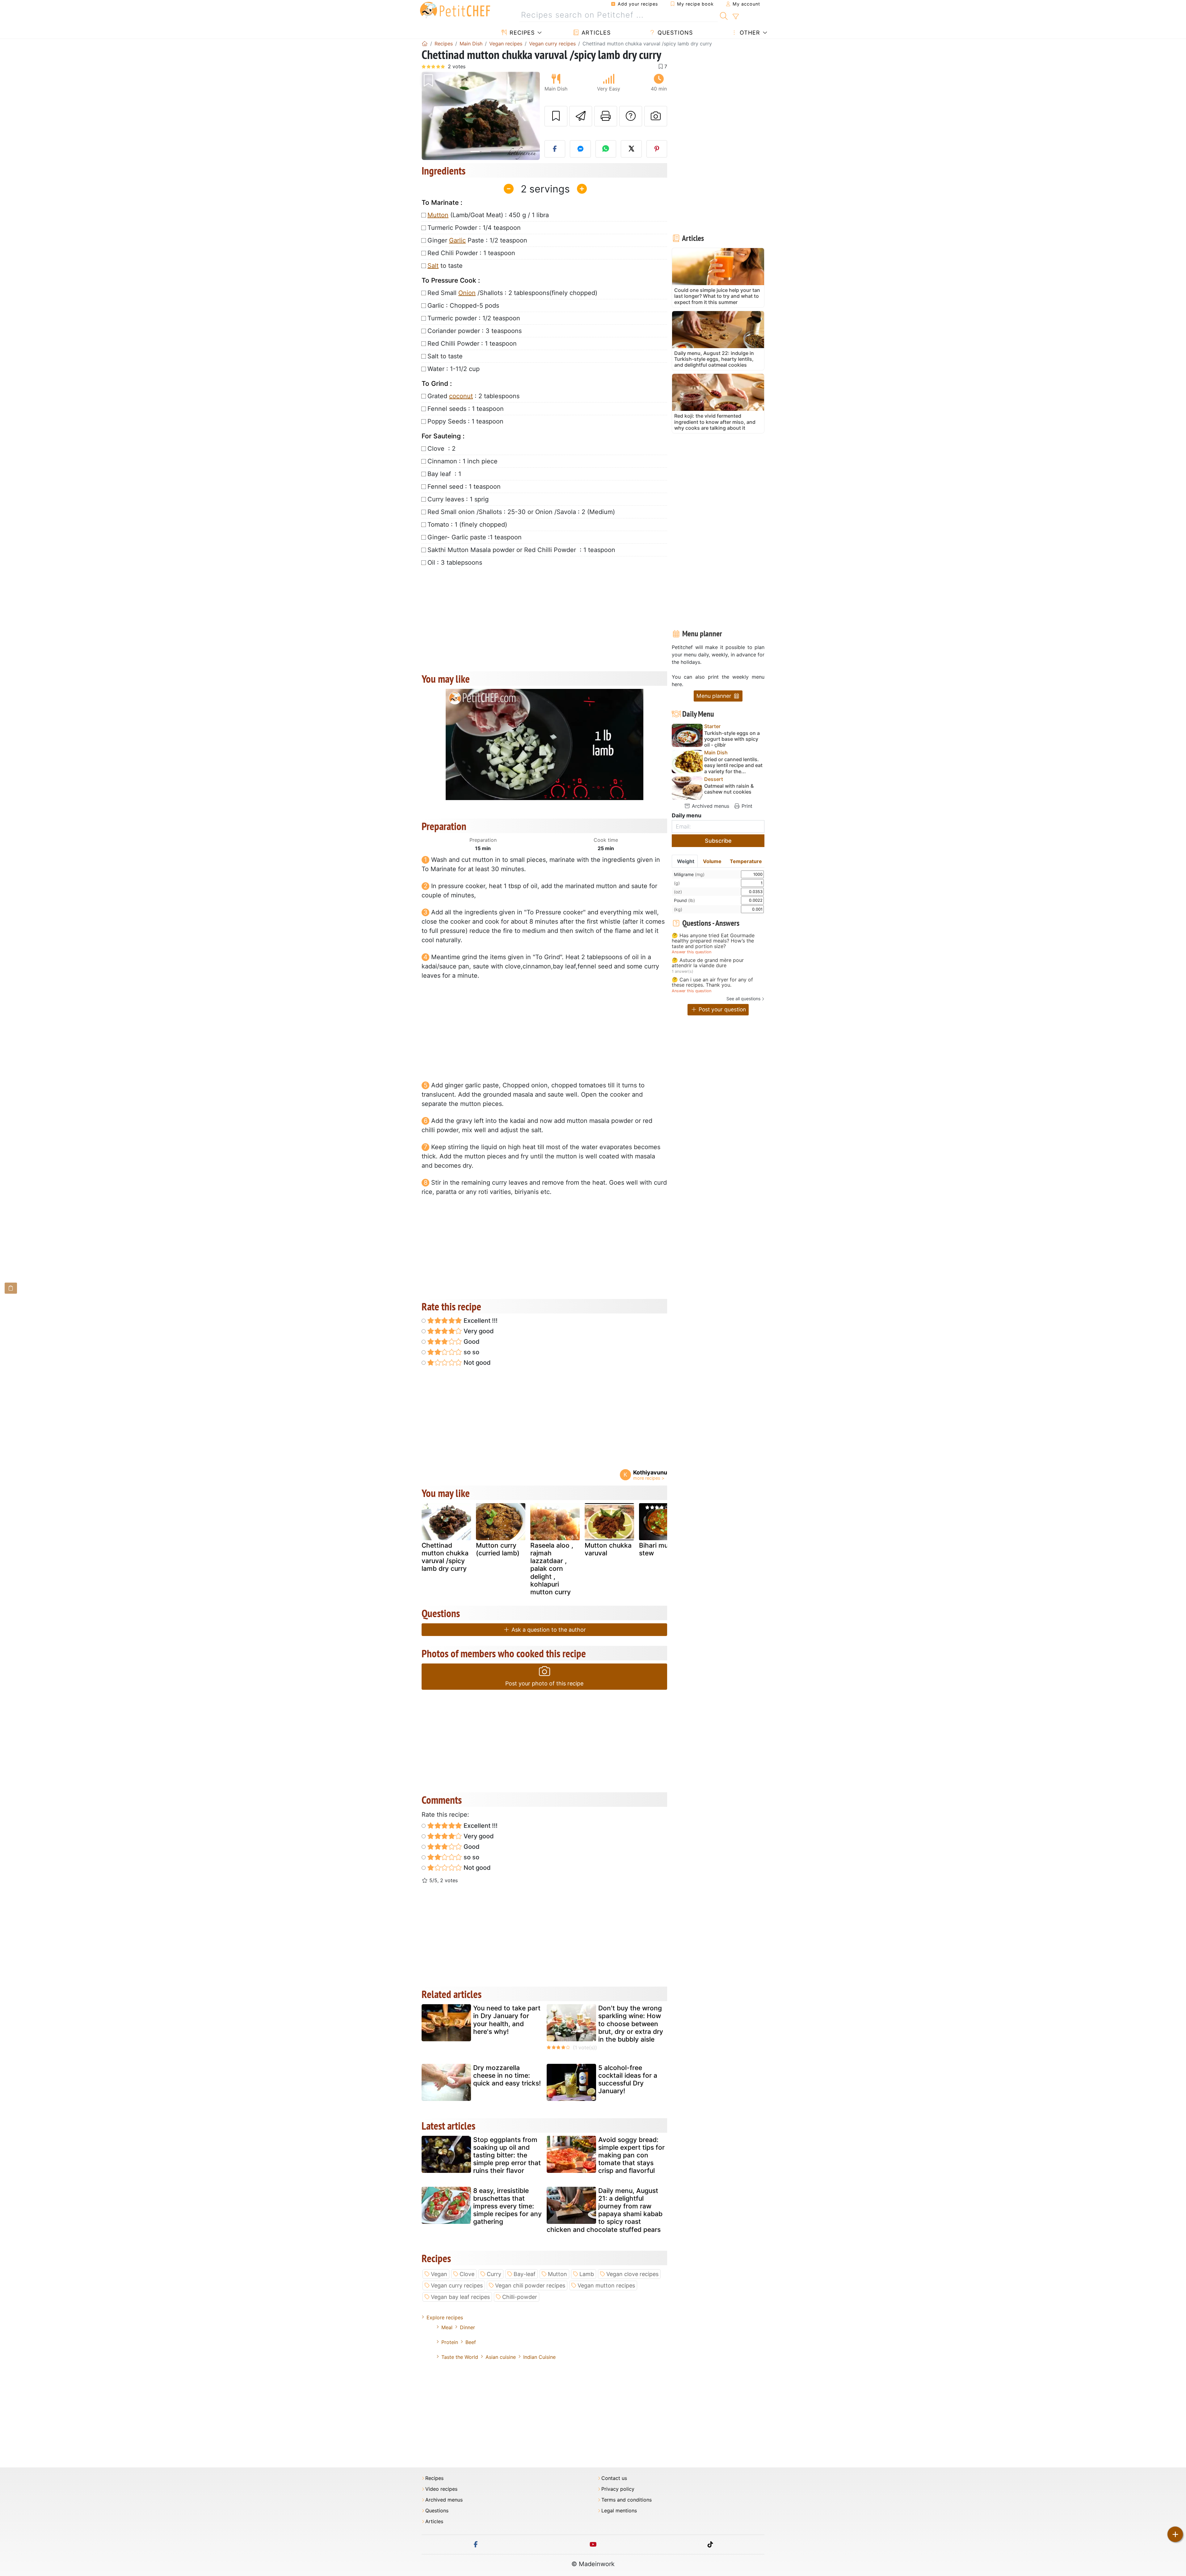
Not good (476, 1363)
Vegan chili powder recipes (530, 2285)
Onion (467, 293)
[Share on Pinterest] (657, 149)
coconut (461, 396)
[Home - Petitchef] (425, 44)
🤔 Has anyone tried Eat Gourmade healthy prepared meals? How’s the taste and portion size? (713, 941)
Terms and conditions (627, 2500)
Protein (450, 2342)
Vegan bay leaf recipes (460, 2297)
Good (471, 1342)
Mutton (438, 215)
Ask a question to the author (548, 1630)
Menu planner (715, 696)
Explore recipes (445, 2317)
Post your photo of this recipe (544, 1683)
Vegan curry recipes (457, 2285)
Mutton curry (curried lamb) (498, 1549)
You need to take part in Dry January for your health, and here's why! (507, 2020)
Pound (684, 900)
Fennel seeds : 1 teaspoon (466, 409)
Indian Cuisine (539, 2357)
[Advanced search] (736, 17)
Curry (494, 2274)
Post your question (721, 1009)
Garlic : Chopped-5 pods (463, 306)
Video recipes (441, 2489)
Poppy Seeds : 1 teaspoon (465, 421)
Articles (595, 33)
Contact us (614, 2478)
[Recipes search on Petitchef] (724, 15)
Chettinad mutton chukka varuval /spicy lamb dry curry (445, 1557)
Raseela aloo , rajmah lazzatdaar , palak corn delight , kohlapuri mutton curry (552, 1569)
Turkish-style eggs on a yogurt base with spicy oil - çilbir (732, 739)
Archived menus (710, 806)
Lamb (587, 2274)
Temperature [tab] (746, 861)
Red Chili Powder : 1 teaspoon (471, 253)
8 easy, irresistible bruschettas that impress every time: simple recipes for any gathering (507, 2206)
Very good (478, 1331)
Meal (447, 2327)
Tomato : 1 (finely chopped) (467, 525)
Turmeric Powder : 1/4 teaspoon (474, 228)
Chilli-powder (520, 2297)
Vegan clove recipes (632, 2274)
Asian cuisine (501, 2357)
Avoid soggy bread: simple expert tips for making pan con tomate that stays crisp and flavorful (631, 2155)
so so (471, 1352)
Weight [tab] (686, 861)
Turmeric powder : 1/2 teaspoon (474, 318)
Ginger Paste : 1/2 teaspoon (477, 240)
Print (746, 806)
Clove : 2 (442, 449)
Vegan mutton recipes (606, 2285)
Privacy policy (618, 2489)
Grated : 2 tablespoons (473, 396)
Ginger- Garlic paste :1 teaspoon (475, 537)
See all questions (743, 999)
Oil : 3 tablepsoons (455, 563)
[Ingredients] (11, 1288)
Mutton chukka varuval (608, 1549)
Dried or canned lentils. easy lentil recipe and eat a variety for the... (733, 765)
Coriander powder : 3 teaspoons (475, 331)
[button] (430, 116)
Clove (467, 2274)
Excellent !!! (480, 1321)
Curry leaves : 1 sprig (458, 499)
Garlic (457, 240)
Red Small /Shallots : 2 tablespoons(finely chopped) (512, 293)
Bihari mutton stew (660, 1549)
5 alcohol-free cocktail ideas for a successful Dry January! (628, 2079)
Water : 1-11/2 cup (454, 369)
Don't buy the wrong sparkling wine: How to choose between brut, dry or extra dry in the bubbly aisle (631, 2024)
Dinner (467, 2327)
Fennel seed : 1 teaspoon (464, 487)
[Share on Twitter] (631, 149)
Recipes (521, 33)
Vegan (439, 2274)
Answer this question (692, 952)
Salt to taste (445, 356)
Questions (674, 33)
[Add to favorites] (556, 116)
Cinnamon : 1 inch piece (463, 461)
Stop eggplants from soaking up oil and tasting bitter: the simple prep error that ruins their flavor (507, 2155)
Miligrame (689, 874)
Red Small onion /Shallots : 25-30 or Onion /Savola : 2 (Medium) (521, 512)
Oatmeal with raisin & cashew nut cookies (729, 789)
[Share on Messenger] (580, 149)
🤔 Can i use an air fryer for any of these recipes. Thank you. (712, 982)
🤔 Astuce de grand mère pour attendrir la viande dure (708, 963)
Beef (471, 2342)
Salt (433, 266)
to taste (445, 266)
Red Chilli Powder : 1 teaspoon (472, 344)
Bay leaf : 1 (444, 474)
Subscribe (718, 841)
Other (749, 33)
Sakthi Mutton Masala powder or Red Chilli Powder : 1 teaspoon (521, 550)
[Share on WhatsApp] (606, 149)
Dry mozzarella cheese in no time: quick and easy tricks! (507, 2075)
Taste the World (460, 2357)
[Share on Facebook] (555, 149)
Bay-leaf (525, 2274)
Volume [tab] (712, 861)
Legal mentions (619, 2511)
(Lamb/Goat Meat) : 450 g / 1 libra (488, 215)
